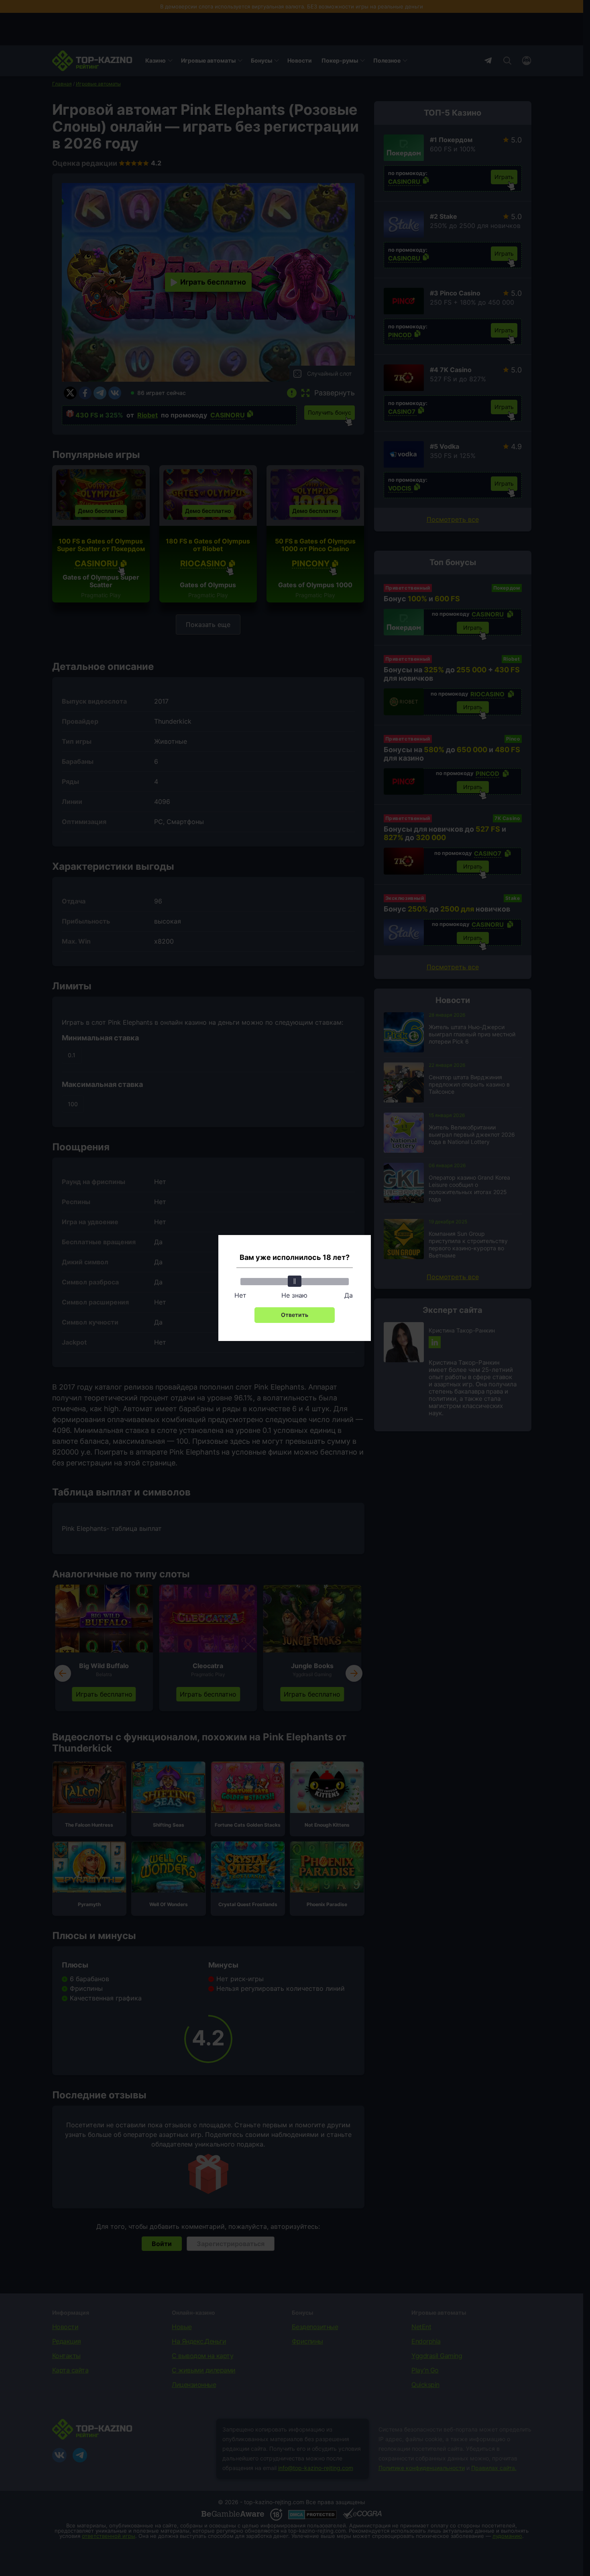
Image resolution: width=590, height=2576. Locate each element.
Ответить (295, 1315)
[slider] (295, 1281)
